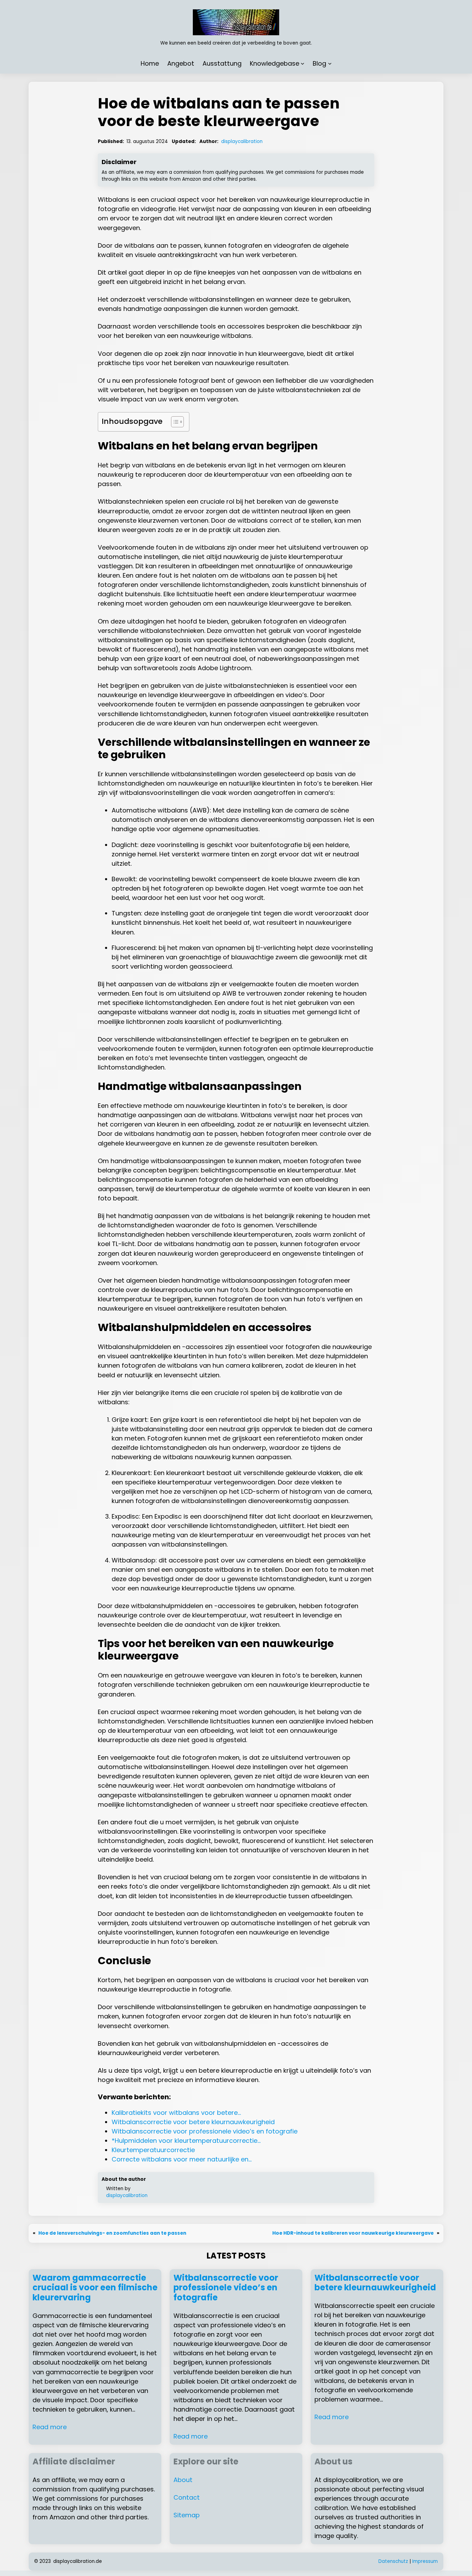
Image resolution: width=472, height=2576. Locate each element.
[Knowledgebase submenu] (303, 63)
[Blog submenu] (330, 63)
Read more (50, 2427)
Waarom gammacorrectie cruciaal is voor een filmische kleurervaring (95, 2288)
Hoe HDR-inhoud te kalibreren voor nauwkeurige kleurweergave (353, 2233)
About (183, 2480)
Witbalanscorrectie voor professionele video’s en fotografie (226, 2288)
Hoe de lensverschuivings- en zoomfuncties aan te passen (112, 2233)
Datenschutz (393, 2561)
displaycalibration (242, 141)
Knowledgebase (275, 63)
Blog (319, 63)
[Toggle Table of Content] (174, 422)
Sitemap (187, 2515)
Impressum (425, 2561)
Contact (187, 2497)
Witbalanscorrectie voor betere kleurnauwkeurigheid (375, 2283)
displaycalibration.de (78, 2561)
